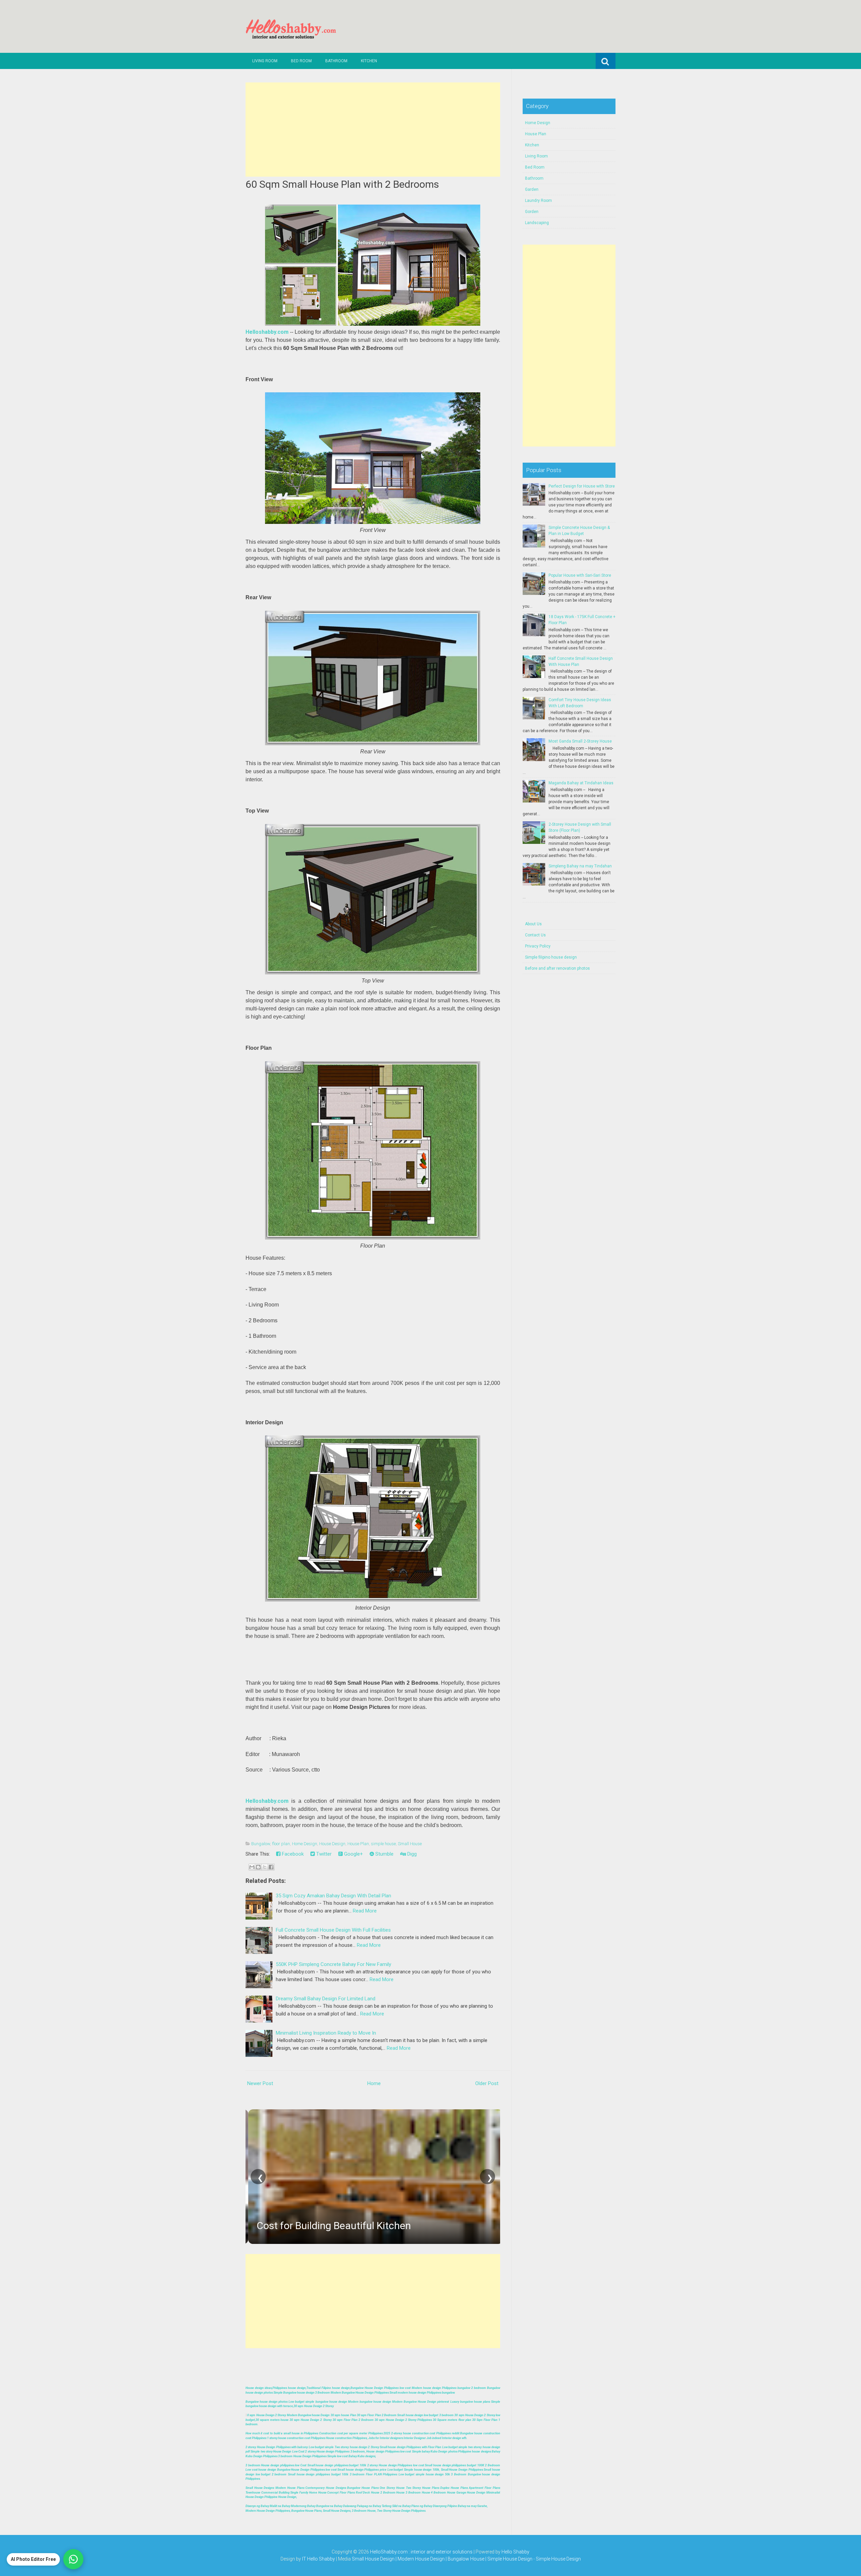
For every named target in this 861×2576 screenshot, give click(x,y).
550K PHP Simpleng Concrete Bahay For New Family (333, 1964)
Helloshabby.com (267, 332)
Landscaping (537, 223)
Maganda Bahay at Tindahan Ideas (581, 783)
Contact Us (535, 935)
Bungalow (261, 1844)
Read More (365, 1911)
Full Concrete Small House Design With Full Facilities (333, 1930)
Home (374, 2083)
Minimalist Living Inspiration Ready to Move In (326, 2033)
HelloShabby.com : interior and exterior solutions (421, 2552)
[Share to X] (265, 1867)
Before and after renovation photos (557, 968)
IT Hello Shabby (319, 2559)
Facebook (292, 1854)
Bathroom (336, 61)
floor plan (281, 1844)
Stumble (384, 1854)
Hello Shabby (515, 2552)
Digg (411, 1854)
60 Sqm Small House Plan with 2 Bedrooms (342, 184)
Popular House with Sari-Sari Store (580, 575)
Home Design (305, 1844)
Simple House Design (558, 2559)
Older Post (487, 2083)
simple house (383, 1844)
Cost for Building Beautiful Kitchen (331, 2226)
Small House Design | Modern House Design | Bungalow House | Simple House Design (443, 2559)
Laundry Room (538, 201)
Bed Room (301, 61)
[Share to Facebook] (271, 1867)
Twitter (323, 1854)
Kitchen (369, 61)
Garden (532, 189)
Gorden (532, 212)
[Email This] (252, 1867)
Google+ (353, 1854)
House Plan (358, 1844)
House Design (332, 1844)
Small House (410, 1844)
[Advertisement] (373, 130)
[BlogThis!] (258, 1867)
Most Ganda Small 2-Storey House (580, 741)
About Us (533, 924)
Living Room (265, 61)
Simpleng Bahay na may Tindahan (580, 866)
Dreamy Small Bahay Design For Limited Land (326, 1999)
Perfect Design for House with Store (582, 486)
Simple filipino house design (551, 957)
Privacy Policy (538, 946)
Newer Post (260, 2083)
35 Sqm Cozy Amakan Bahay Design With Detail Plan (333, 1896)
